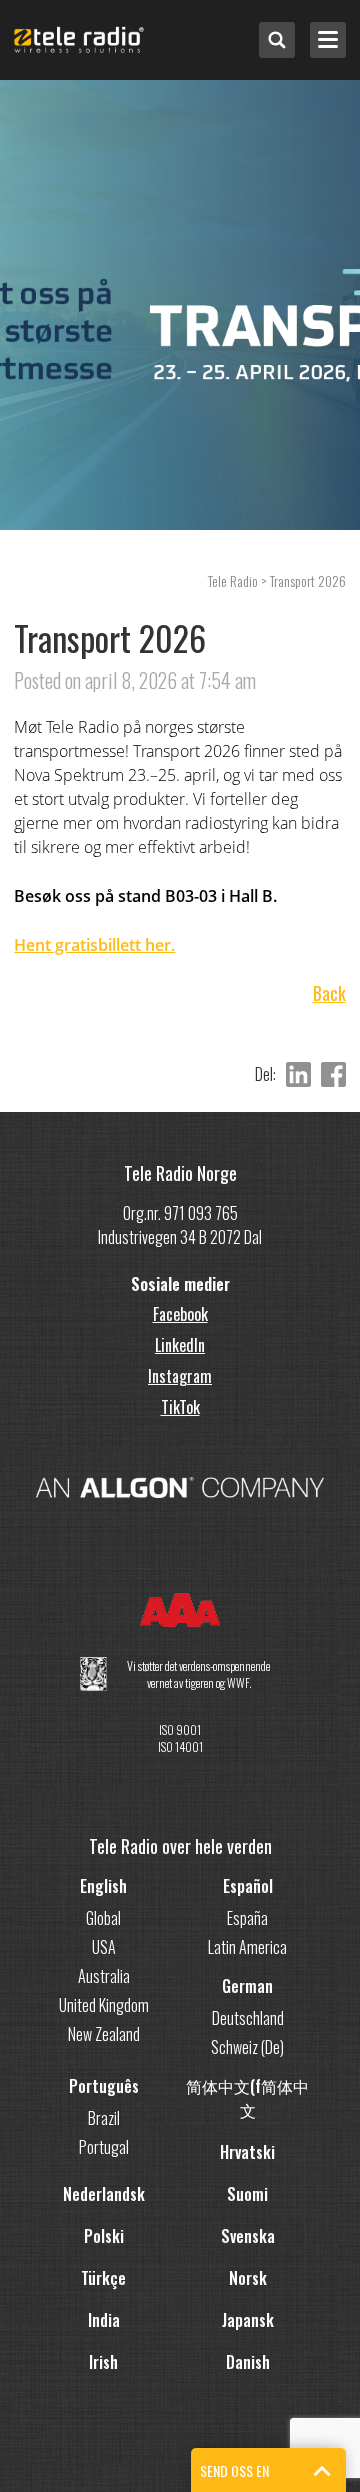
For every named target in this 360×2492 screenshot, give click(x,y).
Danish (248, 2362)
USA (104, 1947)
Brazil (104, 2118)
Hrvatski (247, 2152)
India (104, 2320)
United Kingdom (104, 2005)
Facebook (180, 1314)
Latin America (247, 1947)
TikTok (180, 1407)
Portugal (104, 2147)
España (247, 1918)
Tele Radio (233, 580)
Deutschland (248, 2018)
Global (103, 1918)
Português (104, 2086)
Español (248, 1886)
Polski (104, 2236)
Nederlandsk (104, 2194)
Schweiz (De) (247, 2047)
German (247, 1986)
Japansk (248, 2320)
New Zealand (104, 2034)
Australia (104, 1976)
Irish (103, 2362)
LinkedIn (180, 1345)
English (103, 1886)
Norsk (248, 2278)
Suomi (247, 2194)
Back (329, 993)
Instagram (180, 1376)
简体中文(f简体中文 (247, 2098)
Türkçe (103, 2278)
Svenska (248, 2236)
